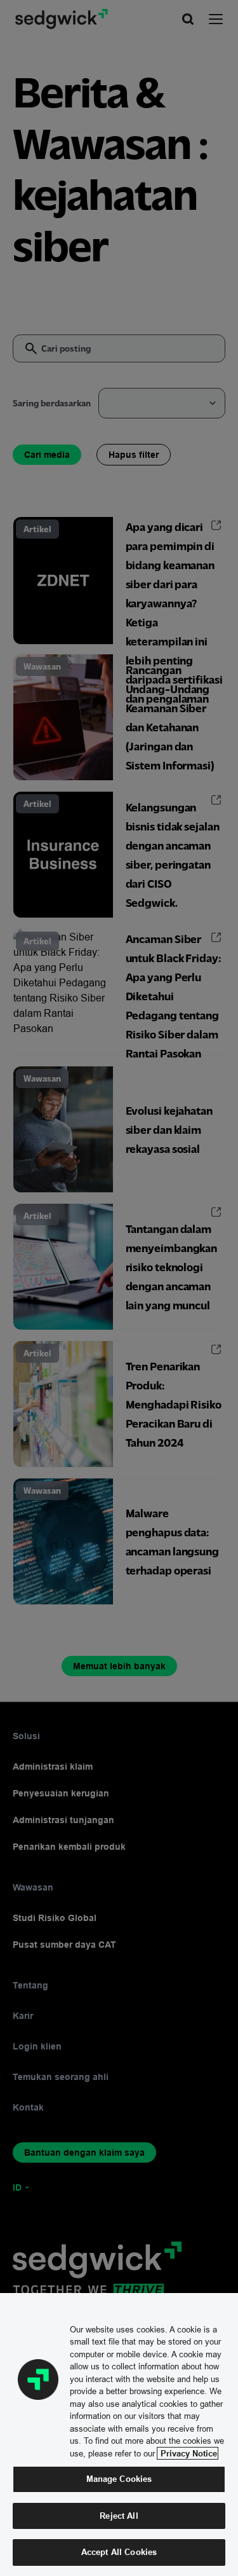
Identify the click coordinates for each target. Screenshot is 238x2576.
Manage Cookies (119, 2479)
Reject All (119, 2516)
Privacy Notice (188, 2453)
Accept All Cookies (119, 2552)
